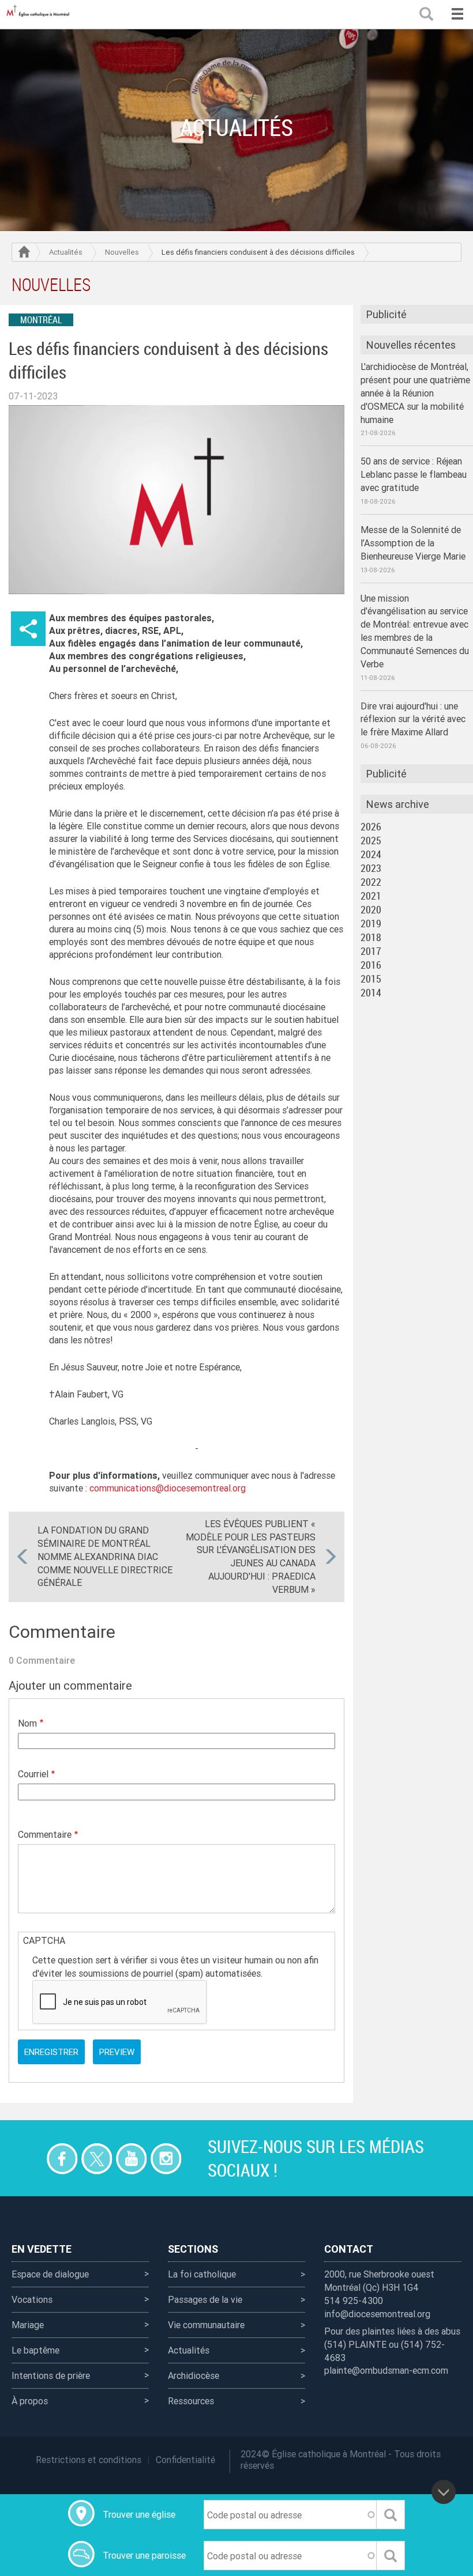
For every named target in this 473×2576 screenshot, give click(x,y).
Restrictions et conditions (89, 2460)
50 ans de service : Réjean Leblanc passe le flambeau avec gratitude (414, 474)
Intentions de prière (51, 2375)
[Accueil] (40, 14)
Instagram (166, 2158)
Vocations (32, 2299)
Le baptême (35, 2350)
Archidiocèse (194, 2375)
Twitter (97, 2158)
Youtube (131, 2158)
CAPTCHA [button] (44, 1940)
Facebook (62, 2158)
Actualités (66, 252)
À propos (30, 2401)
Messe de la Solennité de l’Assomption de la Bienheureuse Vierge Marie (413, 543)
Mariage (28, 2325)
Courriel (33, 1774)
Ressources (191, 2401)
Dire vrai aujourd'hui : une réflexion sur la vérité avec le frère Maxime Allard (413, 719)
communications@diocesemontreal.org (168, 1488)
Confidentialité (185, 2460)
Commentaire (45, 1834)
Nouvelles (122, 252)
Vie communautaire (206, 2325)
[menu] (457, 14)
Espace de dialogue (50, 2274)
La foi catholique (202, 2274)
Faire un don (27, 2158)
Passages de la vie (205, 2299)
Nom (27, 1723)
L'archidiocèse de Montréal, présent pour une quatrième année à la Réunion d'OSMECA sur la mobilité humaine (415, 393)
